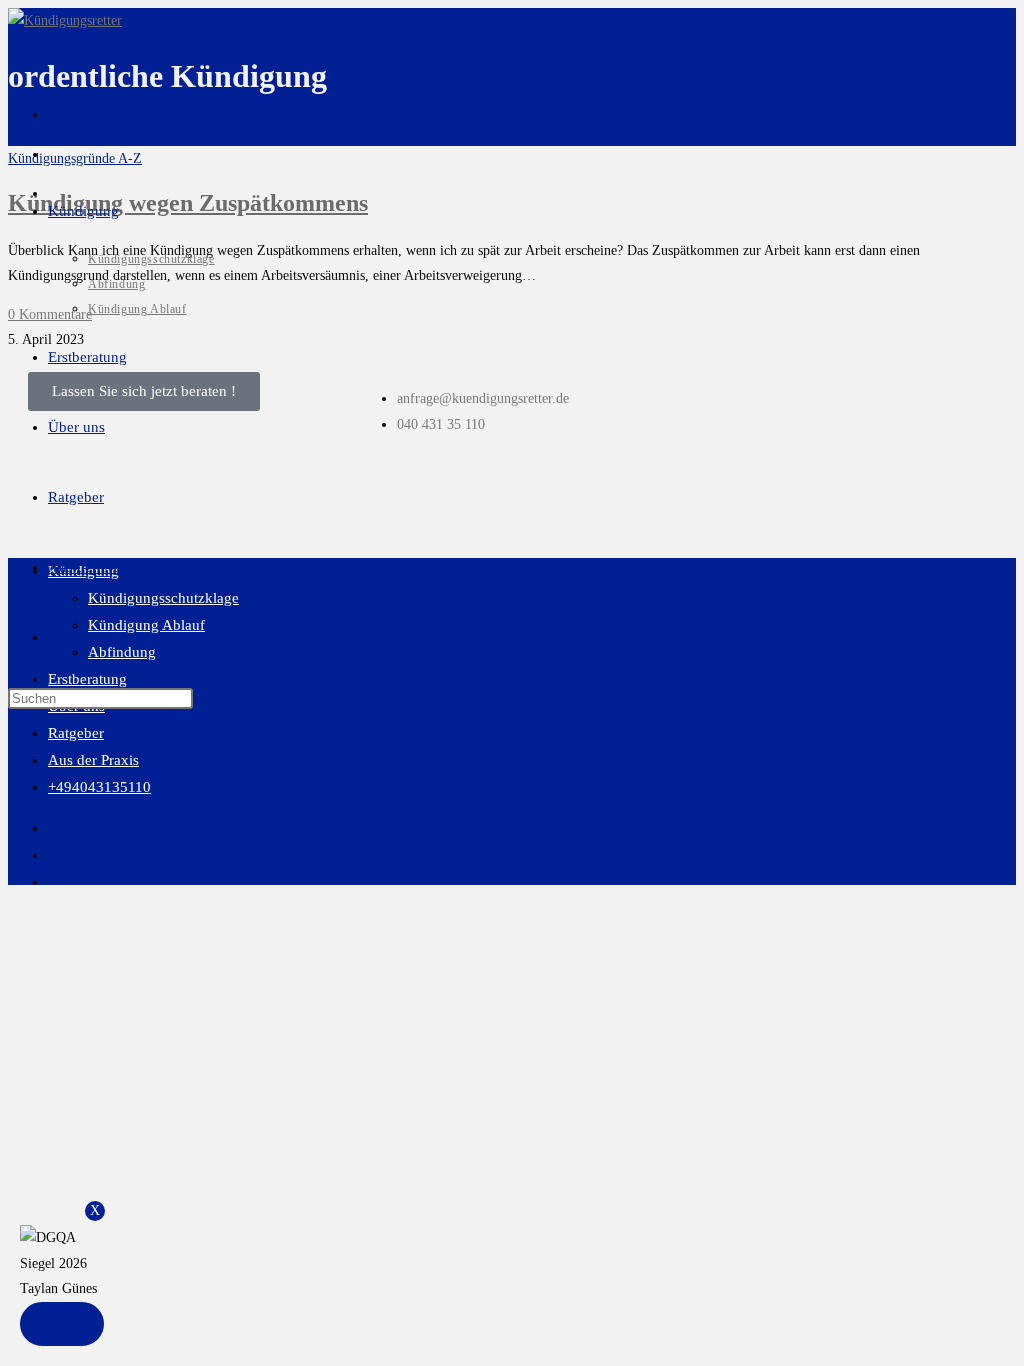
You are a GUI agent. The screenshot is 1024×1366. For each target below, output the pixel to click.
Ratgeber (76, 733)
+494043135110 (99, 787)
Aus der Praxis (93, 760)
